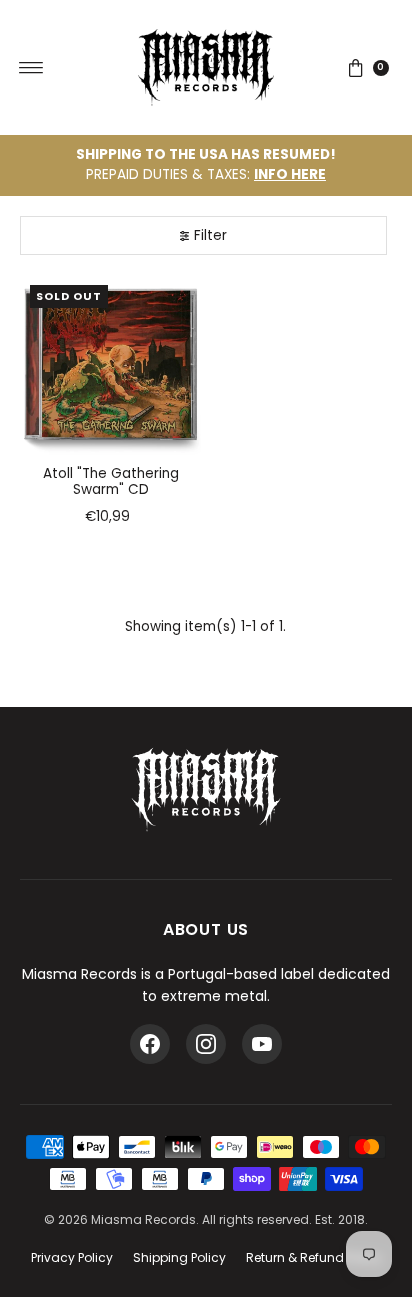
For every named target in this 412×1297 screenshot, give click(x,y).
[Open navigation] (31, 68)
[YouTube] (262, 1044)
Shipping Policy (179, 1257)
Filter (210, 235)
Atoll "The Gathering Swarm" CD (111, 481)
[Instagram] (206, 1044)
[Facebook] (150, 1044)
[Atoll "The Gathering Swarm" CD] (110, 365)
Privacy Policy (72, 1257)
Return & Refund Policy (314, 1257)
